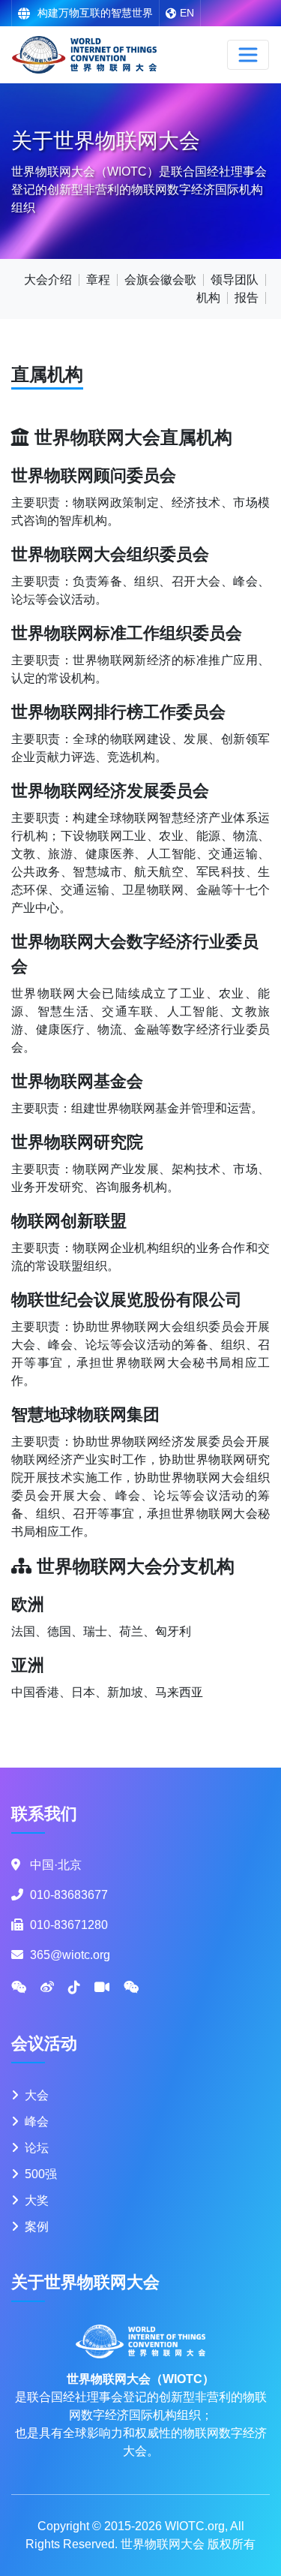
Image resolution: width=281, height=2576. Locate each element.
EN (187, 13)
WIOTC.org (195, 2526)
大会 (37, 2095)
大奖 (37, 2200)
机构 (208, 298)
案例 (37, 2227)
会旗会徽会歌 (160, 280)
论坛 (37, 2148)
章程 (98, 280)
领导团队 (235, 280)
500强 (41, 2174)
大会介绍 (48, 280)
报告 (247, 298)
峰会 (37, 2122)
